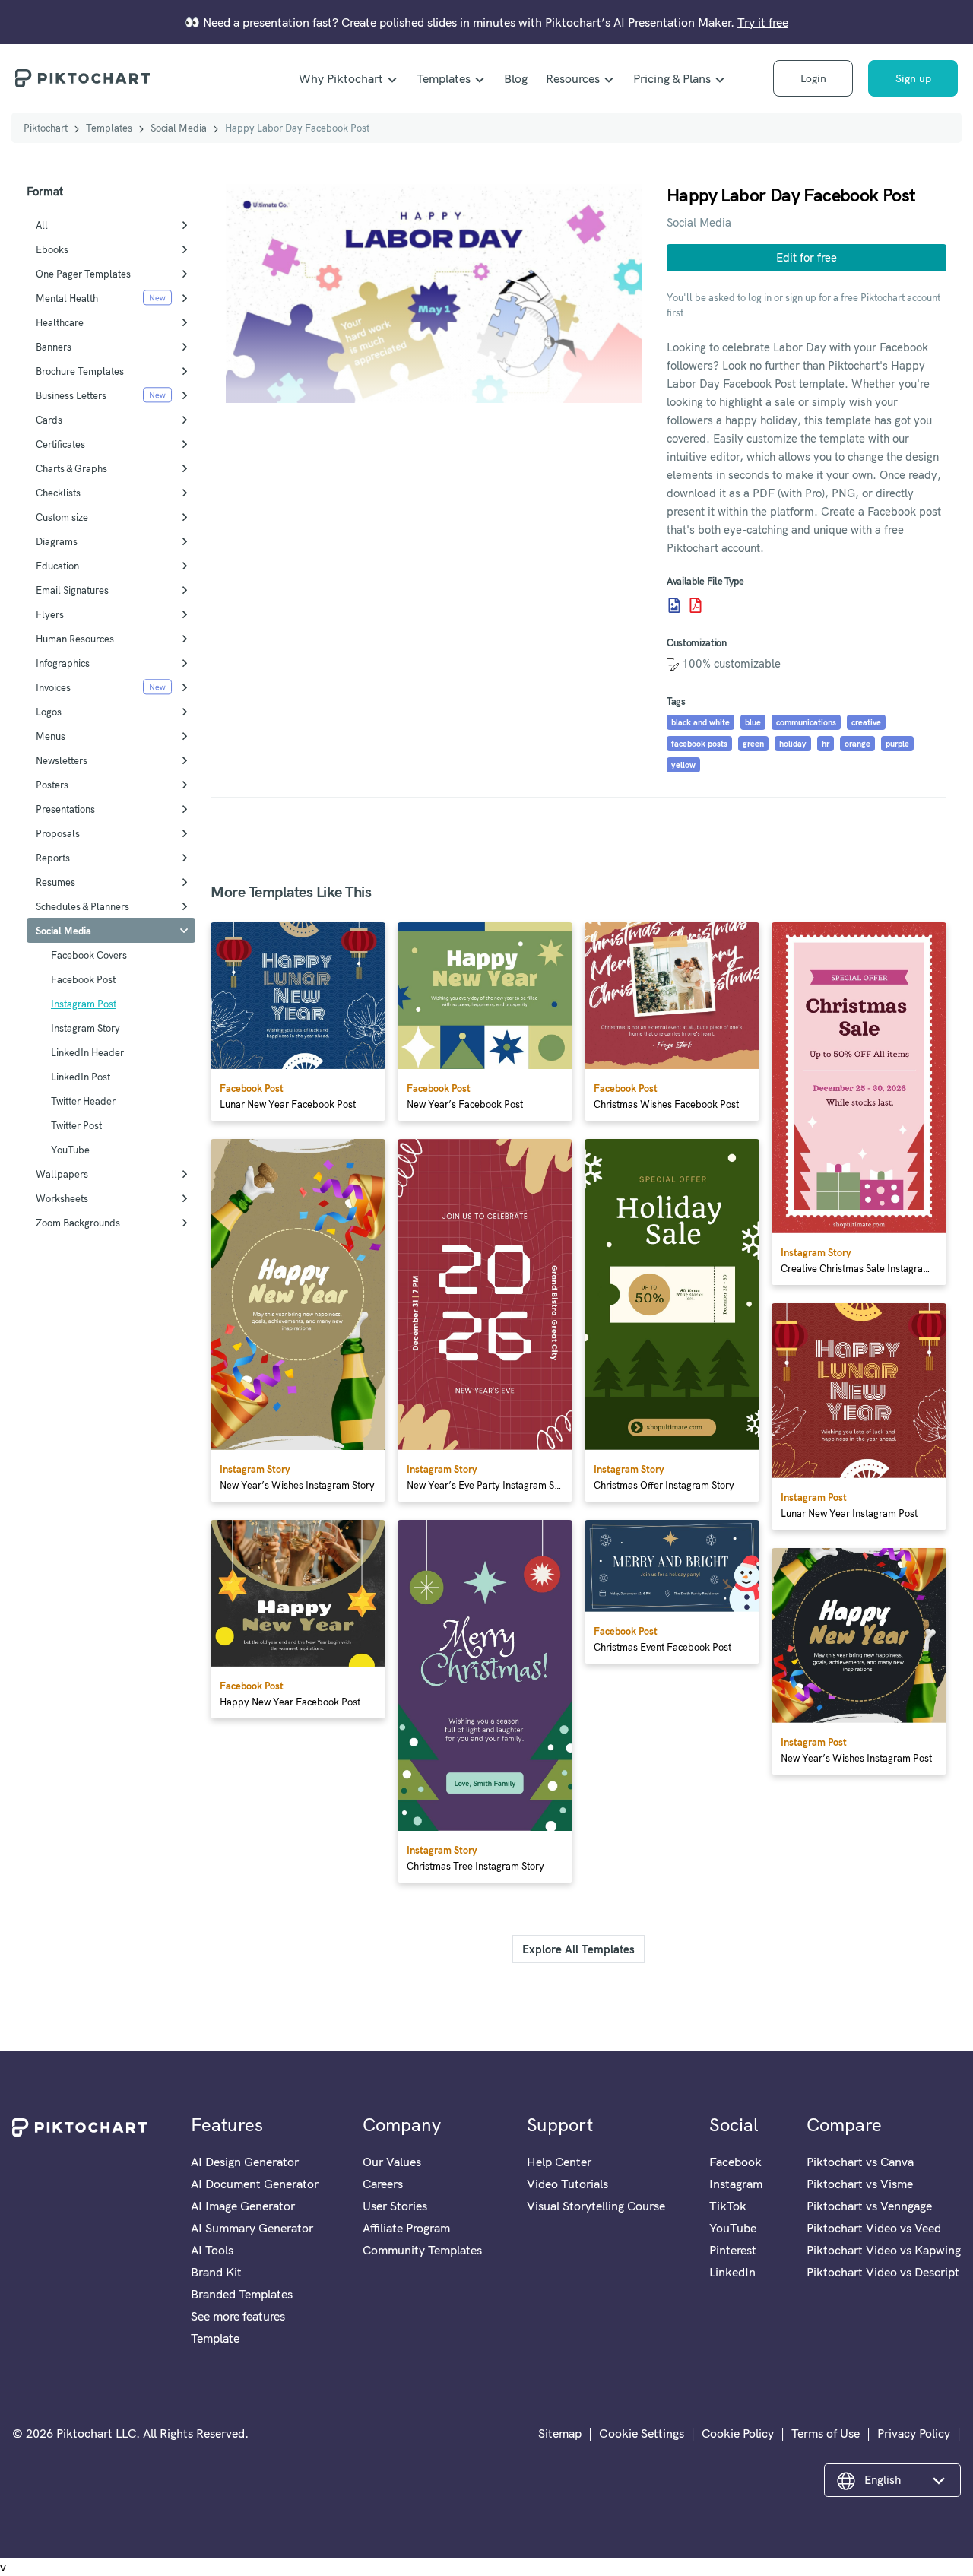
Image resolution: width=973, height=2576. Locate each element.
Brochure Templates (80, 371)
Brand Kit (216, 2272)
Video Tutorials (567, 2184)
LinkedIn (732, 2272)
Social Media (179, 128)
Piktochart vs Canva (860, 2162)
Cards (49, 420)
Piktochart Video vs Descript (883, 2272)
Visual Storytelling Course (596, 2206)
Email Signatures (72, 590)
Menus (51, 736)
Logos (49, 712)
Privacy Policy (914, 2433)
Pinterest (733, 2250)
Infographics (63, 663)
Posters (52, 785)
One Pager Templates (83, 274)
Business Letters (71, 395)
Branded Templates (242, 2294)
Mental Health (67, 298)
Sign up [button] (913, 78)
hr (826, 744)
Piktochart (46, 128)
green (753, 744)
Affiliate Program (406, 2228)
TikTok (728, 2206)
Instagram (736, 2184)
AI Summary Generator (252, 2228)
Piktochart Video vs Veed (874, 2228)
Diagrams (57, 541)
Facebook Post (83, 979)
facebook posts (699, 744)
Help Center (559, 2162)
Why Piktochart (341, 78)
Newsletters (62, 760)
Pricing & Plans (672, 78)
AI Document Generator (255, 2184)
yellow (683, 765)
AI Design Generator (245, 2162)
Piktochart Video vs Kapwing (884, 2250)
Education (57, 566)
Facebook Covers (89, 955)
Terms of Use (826, 2433)
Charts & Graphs (71, 468)
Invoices (53, 687)
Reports (53, 858)
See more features (238, 2316)
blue (753, 722)
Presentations (65, 809)
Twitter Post (76, 1125)
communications (806, 722)
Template (215, 2338)
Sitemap (560, 2433)
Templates (444, 78)
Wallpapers (62, 1174)
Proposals (58, 833)
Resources (573, 78)
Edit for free (807, 257)
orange (857, 744)
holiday (793, 744)
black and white (700, 722)
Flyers (50, 614)
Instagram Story (86, 1028)
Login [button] (813, 78)
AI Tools (212, 2250)
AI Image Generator (243, 2206)
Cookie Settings (642, 2433)
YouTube (70, 1150)
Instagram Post (84, 1004)
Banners (54, 347)
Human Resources (75, 639)
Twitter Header (83, 1101)
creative (866, 722)
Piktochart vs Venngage (869, 2206)
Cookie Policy (738, 2433)
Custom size (62, 517)
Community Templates (422, 2250)
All (42, 225)
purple (897, 744)
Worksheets (62, 1198)
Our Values (392, 2162)
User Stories (395, 2206)
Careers (383, 2184)
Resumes (55, 882)
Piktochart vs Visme (860, 2184)
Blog (516, 78)
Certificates (60, 444)
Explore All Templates (578, 1949)
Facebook (735, 2162)
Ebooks (52, 249)
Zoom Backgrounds (78, 1223)
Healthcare (60, 322)
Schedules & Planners (82, 906)
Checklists (58, 493)
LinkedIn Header (87, 1052)
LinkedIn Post (81, 1077)
